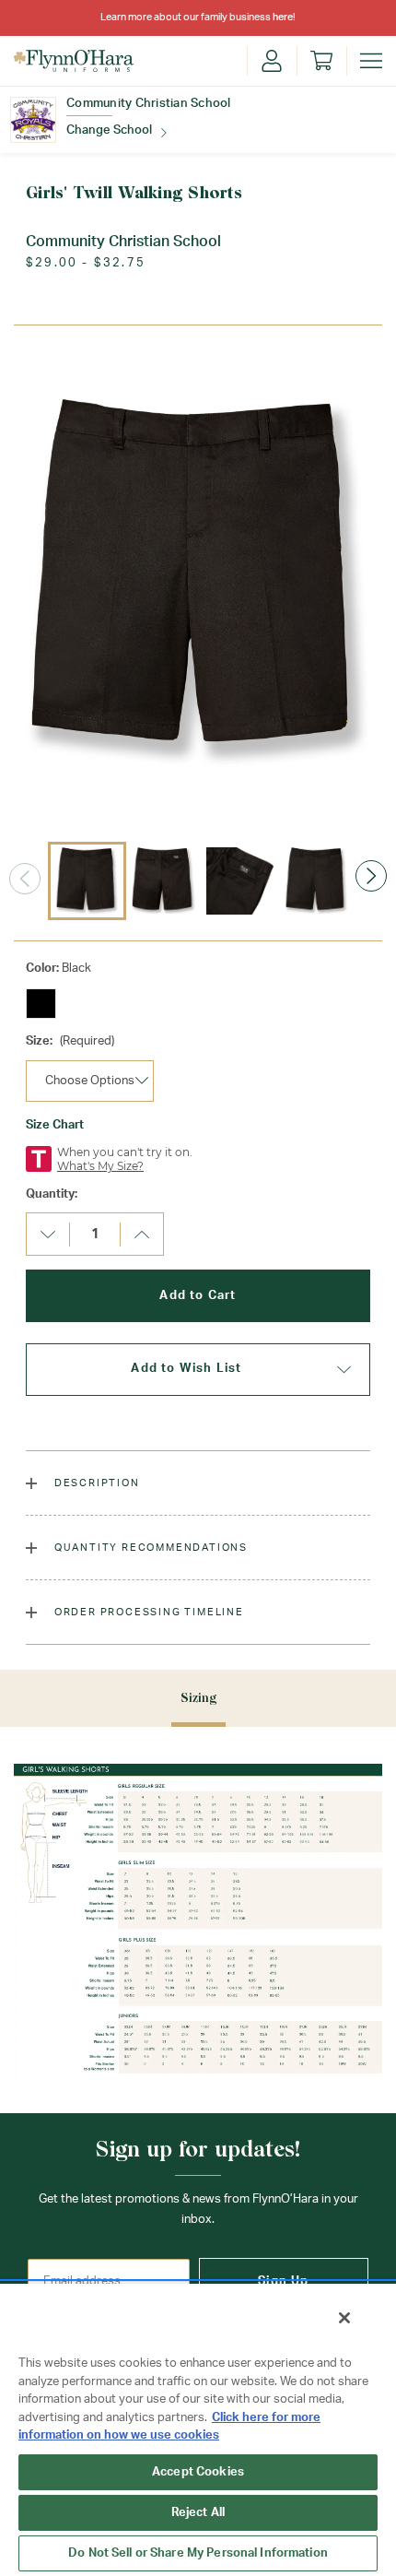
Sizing (198, 1698)
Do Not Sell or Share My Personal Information (198, 2553)
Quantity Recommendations (149, 1548)
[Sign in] (272, 61)
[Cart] (321, 61)
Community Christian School (149, 104)
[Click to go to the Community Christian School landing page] (33, 120)
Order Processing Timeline (147, 1612)
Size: (70, 1041)
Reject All (198, 2513)
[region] (198, 2429)
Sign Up (283, 2281)
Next (371, 876)
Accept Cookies (198, 2472)
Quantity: (52, 1194)
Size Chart (55, 1125)
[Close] (344, 2318)
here (283, 17)
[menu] (371, 61)
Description (95, 1483)
